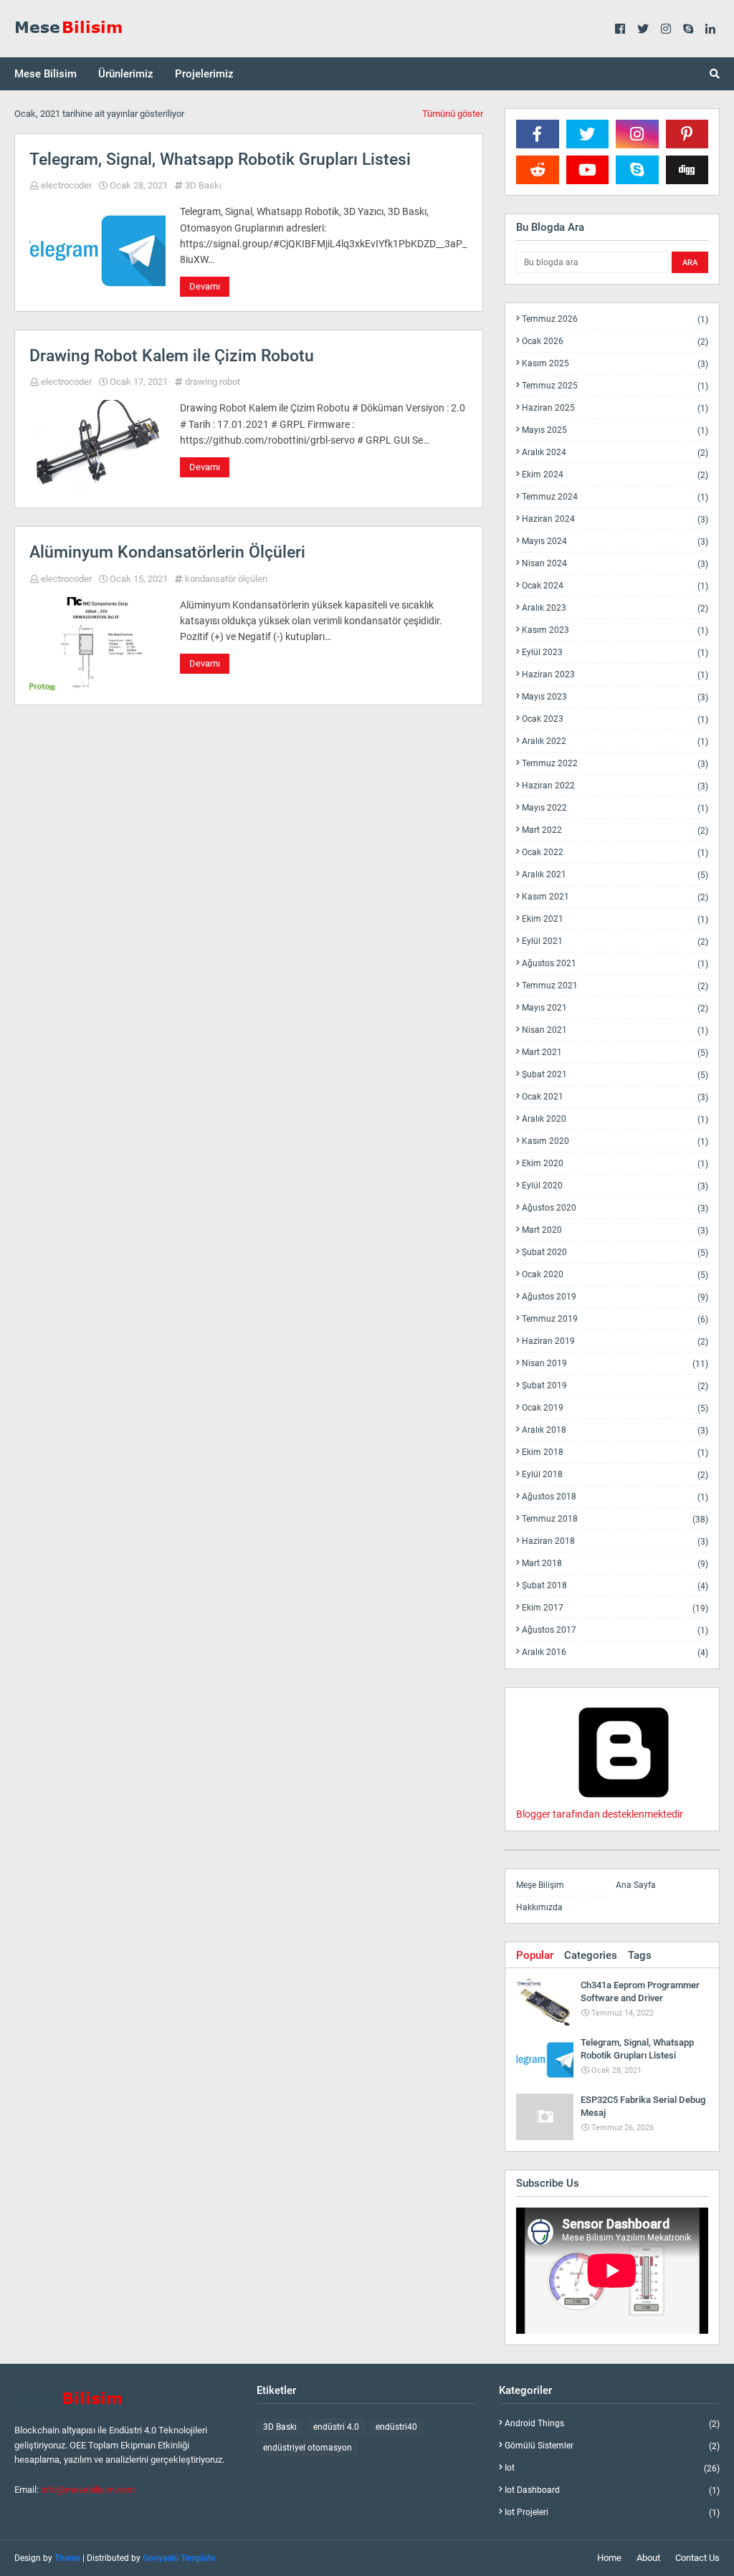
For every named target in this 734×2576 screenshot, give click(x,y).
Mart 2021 (615, 1053)
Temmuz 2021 (615, 986)
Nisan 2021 (615, 1030)
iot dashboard (612, 2490)
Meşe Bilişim (540, 1885)
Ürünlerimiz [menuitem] (126, 74)
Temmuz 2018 (615, 1519)
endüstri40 (396, 2427)
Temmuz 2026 (615, 319)
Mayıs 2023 (615, 697)
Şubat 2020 (615, 1253)
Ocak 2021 (615, 1097)
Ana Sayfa (636, 1885)
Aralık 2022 (615, 741)
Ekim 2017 (615, 1608)
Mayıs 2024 (615, 542)
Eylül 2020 (615, 1186)
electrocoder (66, 185)
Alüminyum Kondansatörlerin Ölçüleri (167, 552)
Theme (67, 2558)
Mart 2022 (615, 830)
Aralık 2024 (615, 453)
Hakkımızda (539, 1907)
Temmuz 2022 (615, 764)
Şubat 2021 (615, 1075)
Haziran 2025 (615, 408)
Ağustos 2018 (615, 1497)
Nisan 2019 (615, 1364)
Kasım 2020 (615, 1141)
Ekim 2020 (615, 1164)
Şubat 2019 (615, 1386)
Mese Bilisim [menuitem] (46, 74)
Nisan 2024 (615, 564)
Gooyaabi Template (179, 2558)
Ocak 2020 (615, 1275)
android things (612, 2424)
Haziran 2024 (615, 519)
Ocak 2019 (615, 1408)
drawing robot (213, 382)
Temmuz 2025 (615, 386)
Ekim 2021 (615, 919)
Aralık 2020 (615, 1119)
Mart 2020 (615, 1230)
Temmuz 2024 (615, 497)
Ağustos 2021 (615, 964)
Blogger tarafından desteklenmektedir (600, 1814)
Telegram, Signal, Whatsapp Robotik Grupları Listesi (220, 159)
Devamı (205, 286)
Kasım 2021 (615, 897)
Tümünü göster (453, 114)
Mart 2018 (615, 1564)
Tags (640, 1955)
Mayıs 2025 (615, 430)
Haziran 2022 (615, 786)
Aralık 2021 (615, 875)
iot (612, 2468)
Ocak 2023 (615, 719)
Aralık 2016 (615, 1652)
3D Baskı (203, 185)
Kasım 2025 (615, 364)
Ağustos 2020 (615, 1208)
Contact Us (697, 2558)
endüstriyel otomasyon (308, 2448)
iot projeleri (612, 2512)
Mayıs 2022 (615, 808)
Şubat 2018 (615, 1586)
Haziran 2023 (615, 675)
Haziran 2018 (615, 1541)
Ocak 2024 (615, 586)
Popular (535, 1955)
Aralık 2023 (615, 608)
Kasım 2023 (615, 630)
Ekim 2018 (615, 1452)
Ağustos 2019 (615, 1297)
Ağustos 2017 (615, 1630)
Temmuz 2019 (615, 1319)
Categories (591, 1955)
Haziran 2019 (615, 1341)
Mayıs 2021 (615, 1008)
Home (609, 2558)
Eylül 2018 (615, 1475)
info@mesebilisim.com (88, 2490)
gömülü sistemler (612, 2446)
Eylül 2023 (615, 653)
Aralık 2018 (615, 1430)
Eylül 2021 (615, 941)
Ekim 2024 (615, 475)
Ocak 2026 (615, 342)
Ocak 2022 (615, 853)
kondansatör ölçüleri (226, 579)
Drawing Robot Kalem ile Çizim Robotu (172, 356)
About (648, 2558)
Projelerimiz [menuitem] (204, 74)
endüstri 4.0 (336, 2427)
